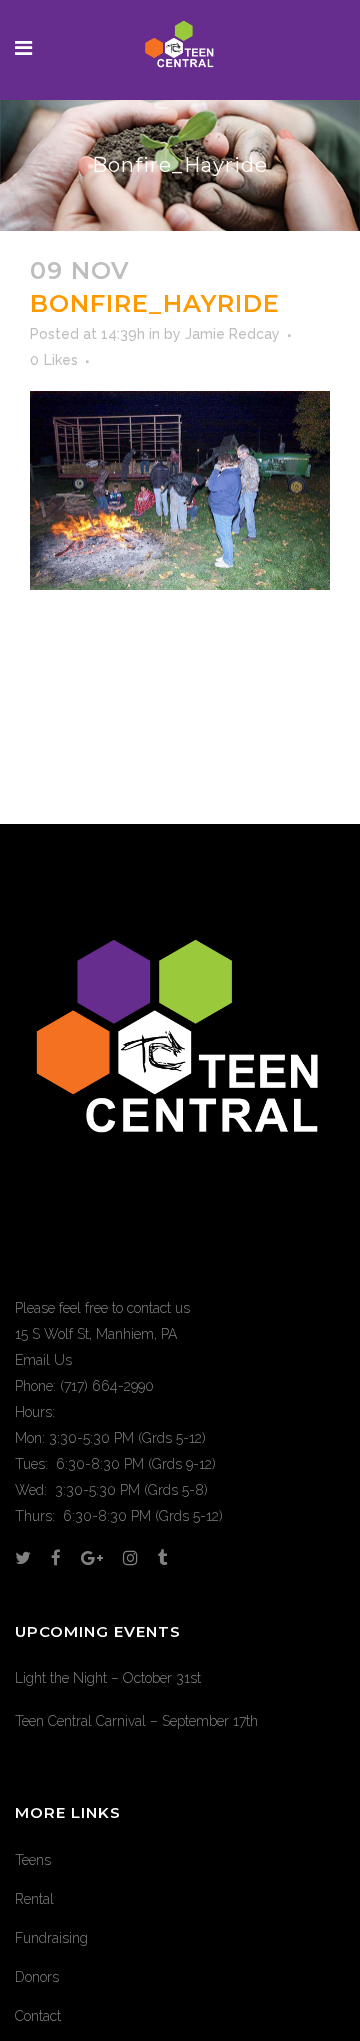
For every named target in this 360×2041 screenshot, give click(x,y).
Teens (33, 1860)
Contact (38, 2016)
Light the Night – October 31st (108, 1678)
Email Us (43, 1360)
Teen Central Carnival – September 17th (136, 1721)
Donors (37, 1977)
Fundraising (51, 1938)
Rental (34, 1899)
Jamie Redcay (232, 334)
